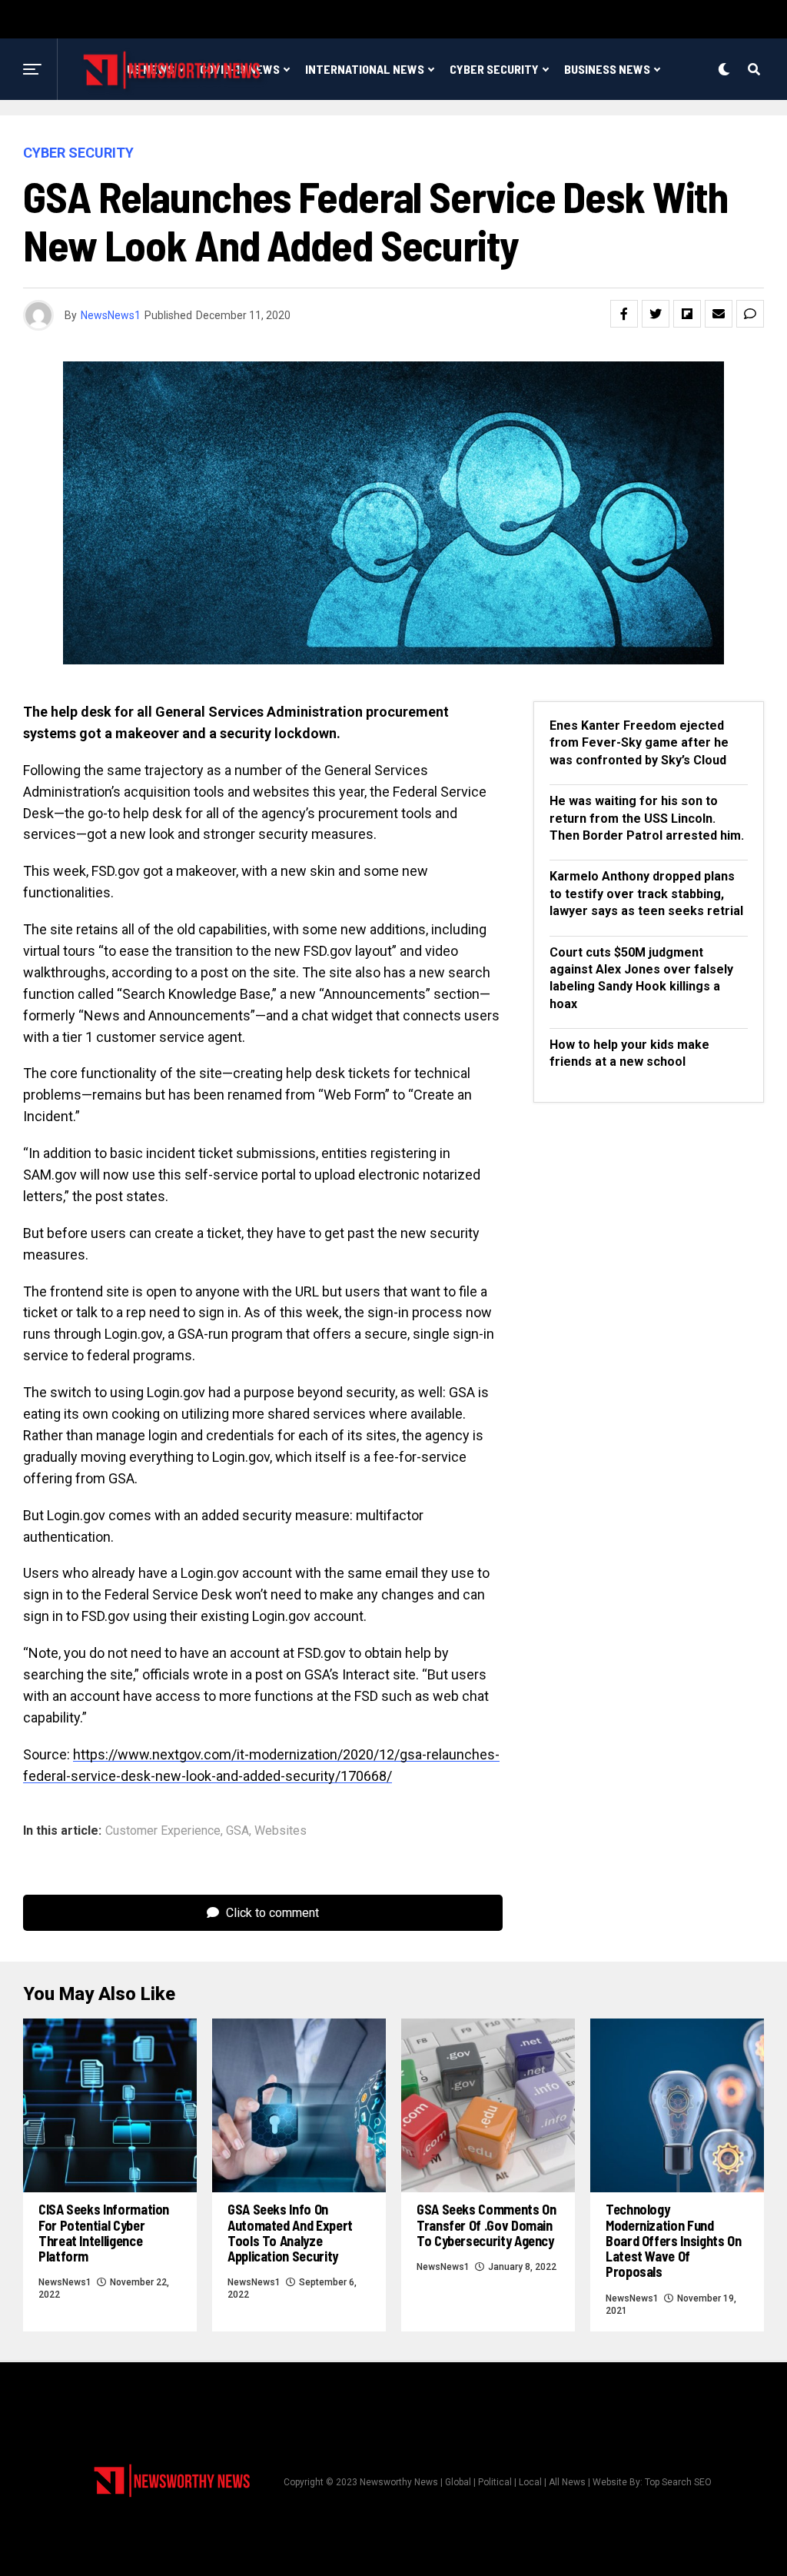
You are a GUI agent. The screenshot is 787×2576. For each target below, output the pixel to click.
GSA (237, 1831)
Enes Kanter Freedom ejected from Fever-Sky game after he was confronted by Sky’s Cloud (639, 743)
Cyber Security (494, 69)
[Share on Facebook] (624, 314)
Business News (607, 69)
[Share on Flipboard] (687, 314)
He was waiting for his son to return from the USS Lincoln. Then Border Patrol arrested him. (647, 818)
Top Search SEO (678, 2482)
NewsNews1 (111, 315)
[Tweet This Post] (656, 314)
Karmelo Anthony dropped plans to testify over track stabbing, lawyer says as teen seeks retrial (646, 894)
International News (365, 69)
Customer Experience (163, 1831)
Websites (281, 1831)
